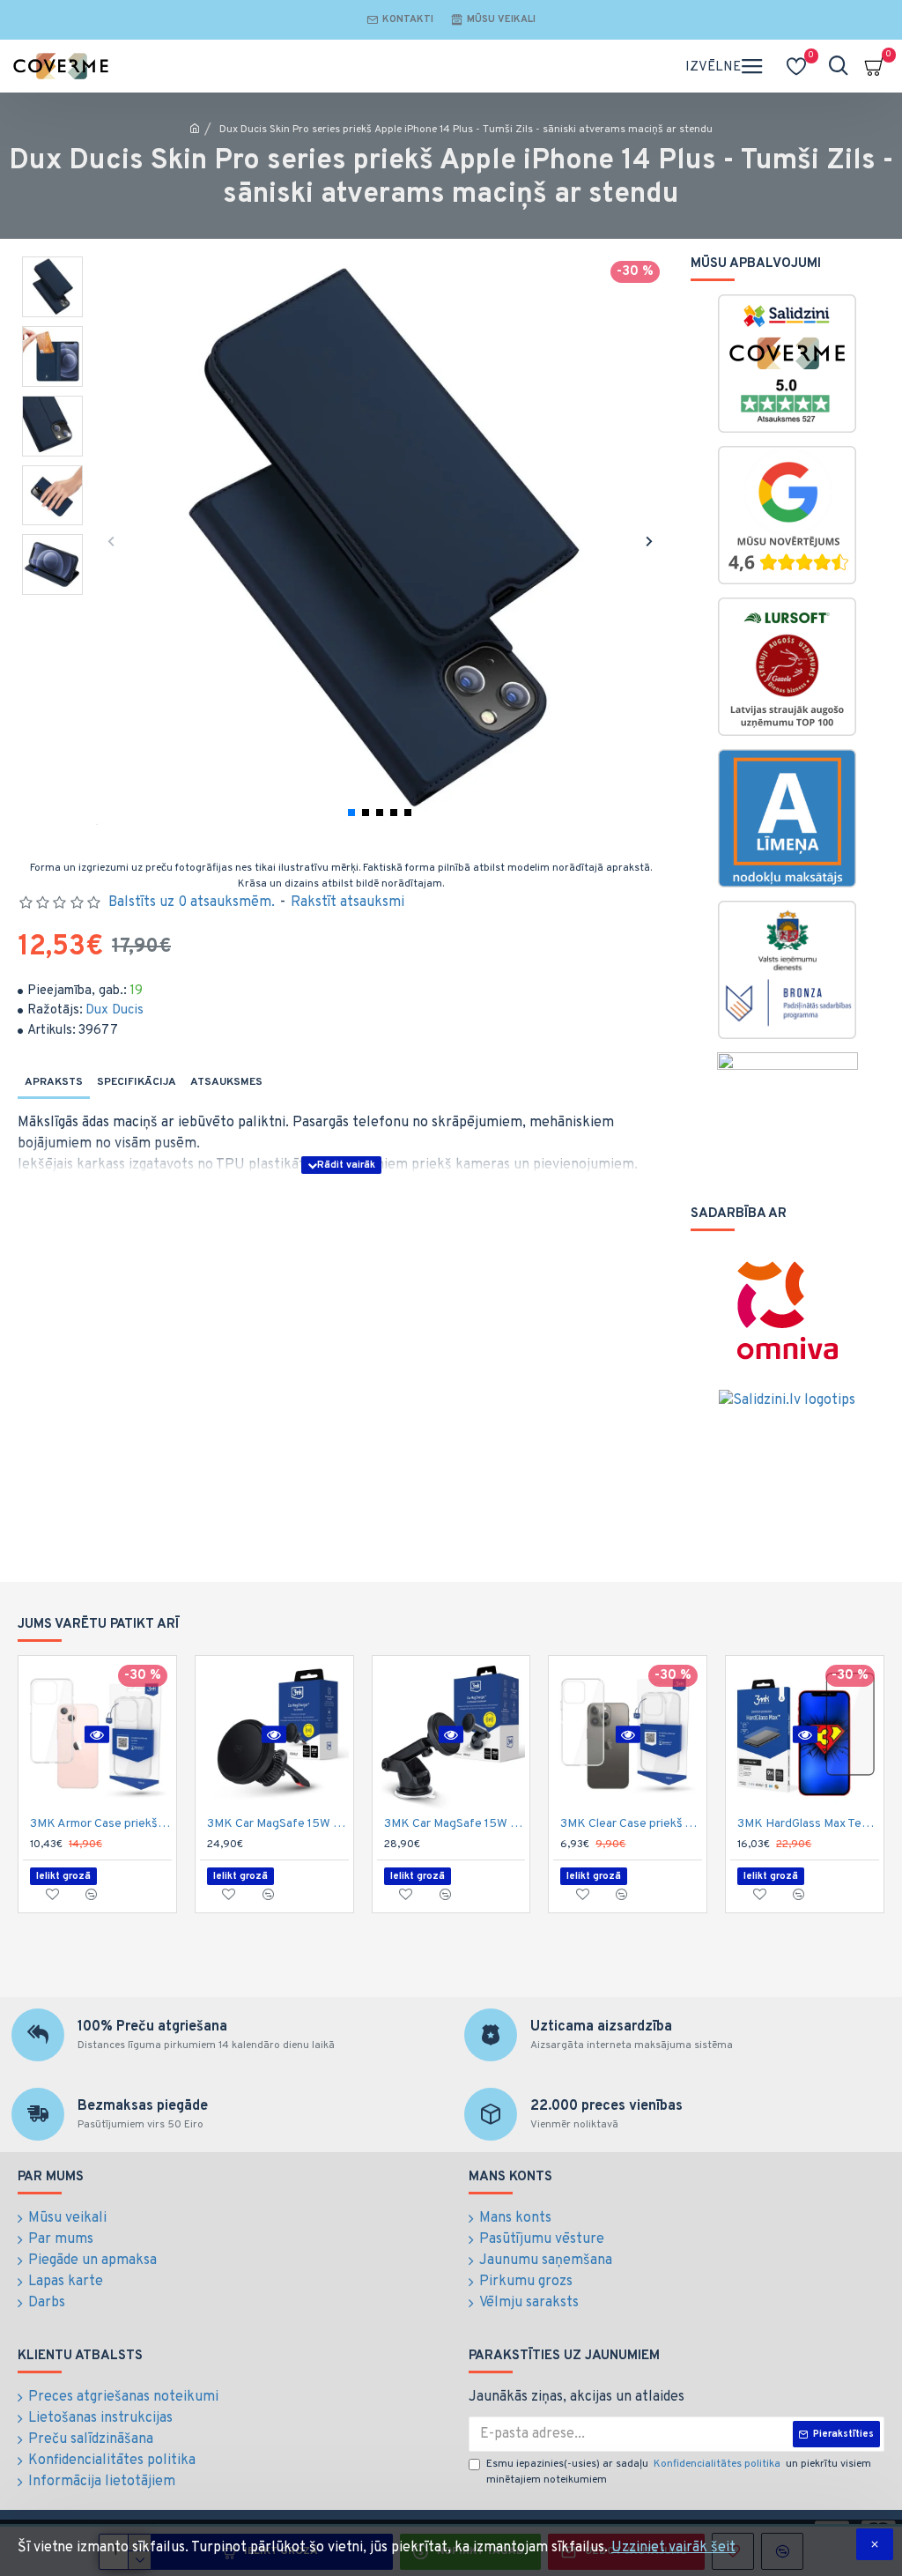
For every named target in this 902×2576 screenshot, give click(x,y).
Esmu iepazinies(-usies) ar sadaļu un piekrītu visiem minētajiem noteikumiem (679, 2472)
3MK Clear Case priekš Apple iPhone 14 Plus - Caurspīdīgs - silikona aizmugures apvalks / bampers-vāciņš (631, 1824)
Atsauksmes (226, 1082)
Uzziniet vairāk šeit (673, 2548)
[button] (111, 541)
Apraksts (54, 1082)
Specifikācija (137, 1082)
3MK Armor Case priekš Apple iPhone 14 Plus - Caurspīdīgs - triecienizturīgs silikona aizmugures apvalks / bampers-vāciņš (101, 1824)
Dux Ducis (115, 1010)
